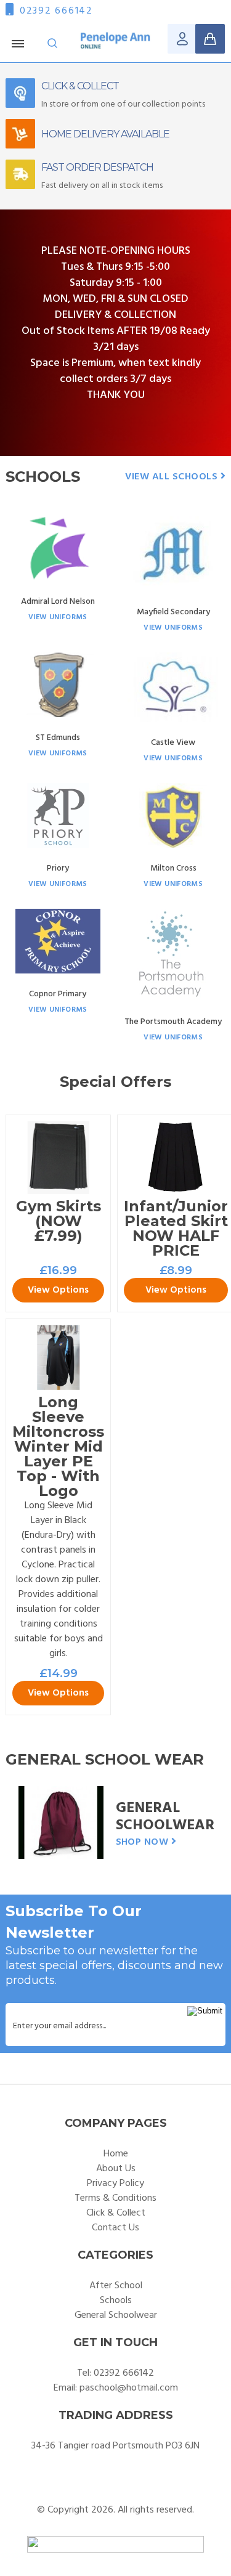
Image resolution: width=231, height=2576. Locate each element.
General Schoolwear (165, 1817)
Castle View (173, 743)
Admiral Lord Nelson (58, 602)
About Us (116, 2169)
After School (116, 2286)
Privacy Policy (115, 2184)
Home (116, 2154)
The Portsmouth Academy (173, 1022)
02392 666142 (56, 11)
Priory (58, 868)
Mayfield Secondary (173, 612)
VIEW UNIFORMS (58, 617)
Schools (116, 2301)
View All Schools (172, 477)
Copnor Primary (58, 994)
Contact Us (115, 2228)
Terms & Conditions (115, 2198)
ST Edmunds (58, 738)
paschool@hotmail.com (129, 2388)
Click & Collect (116, 2213)
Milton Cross (173, 868)
